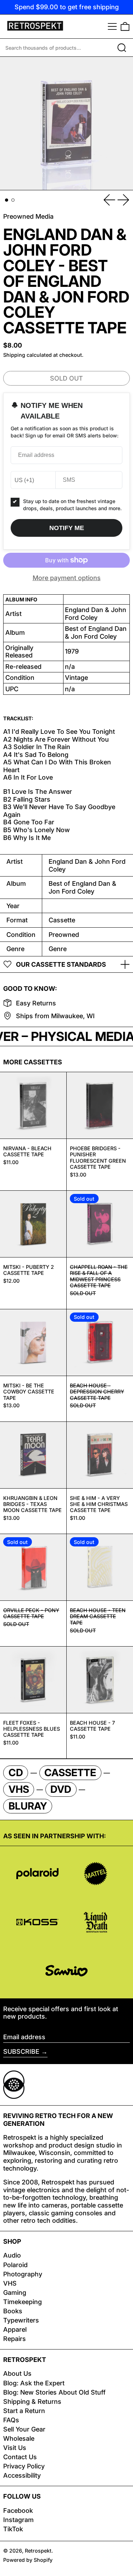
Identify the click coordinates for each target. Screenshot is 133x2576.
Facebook (18, 2510)
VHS (10, 2283)
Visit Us (15, 2448)
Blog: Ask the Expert (34, 2383)
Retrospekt (38, 2551)
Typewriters (21, 2320)
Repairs (15, 2339)
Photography (23, 2274)
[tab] (7, 200)
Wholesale (19, 2438)
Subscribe (21, 2051)
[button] (125, 26)
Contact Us (20, 2457)
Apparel (15, 2329)
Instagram (18, 2520)
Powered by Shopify (28, 2560)
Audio (12, 2255)
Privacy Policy (24, 2466)
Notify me (67, 528)
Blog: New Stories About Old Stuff (54, 2392)
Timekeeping (23, 2302)
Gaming (15, 2293)
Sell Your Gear (24, 2429)
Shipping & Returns (32, 2402)
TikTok (13, 2529)
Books (13, 2311)
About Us (17, 2373)
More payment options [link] (67, 578)
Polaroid (15, 2265)
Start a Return (24, 2411)
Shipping (14, 355)
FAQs (11, 2420)
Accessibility (22, 2475)
